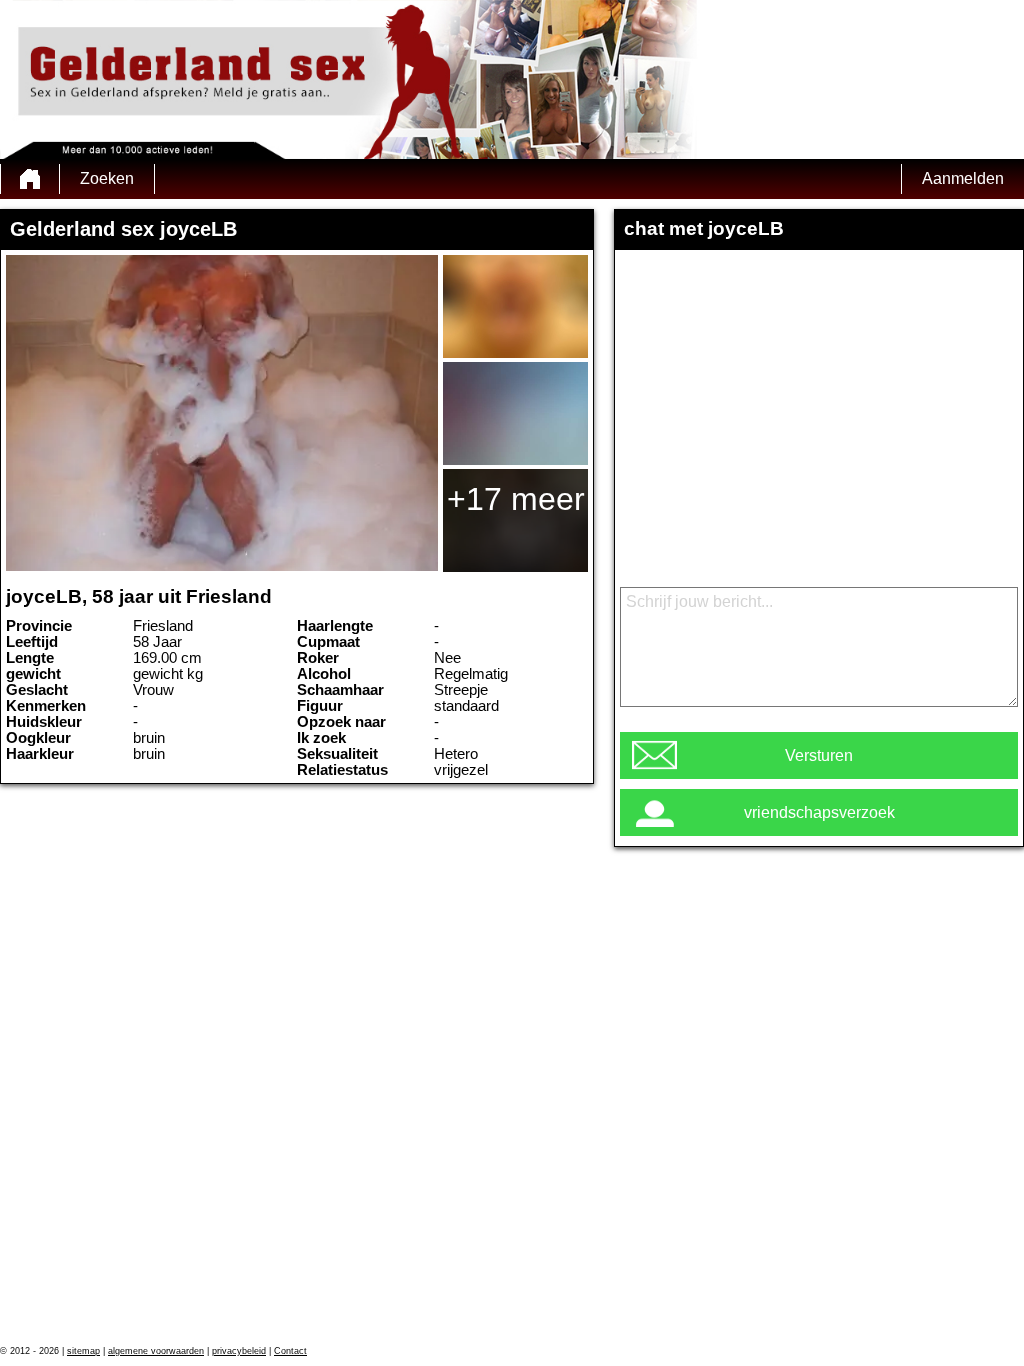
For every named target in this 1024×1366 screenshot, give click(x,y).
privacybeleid (239, 1351)
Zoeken (107, 178)
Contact (290, 1351)
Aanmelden (963, 178)
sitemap (83, 1351)
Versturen (819, 755)
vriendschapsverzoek (819, 812)
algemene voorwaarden (156, 1351)
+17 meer (516, 499)
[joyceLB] (222, 413)
